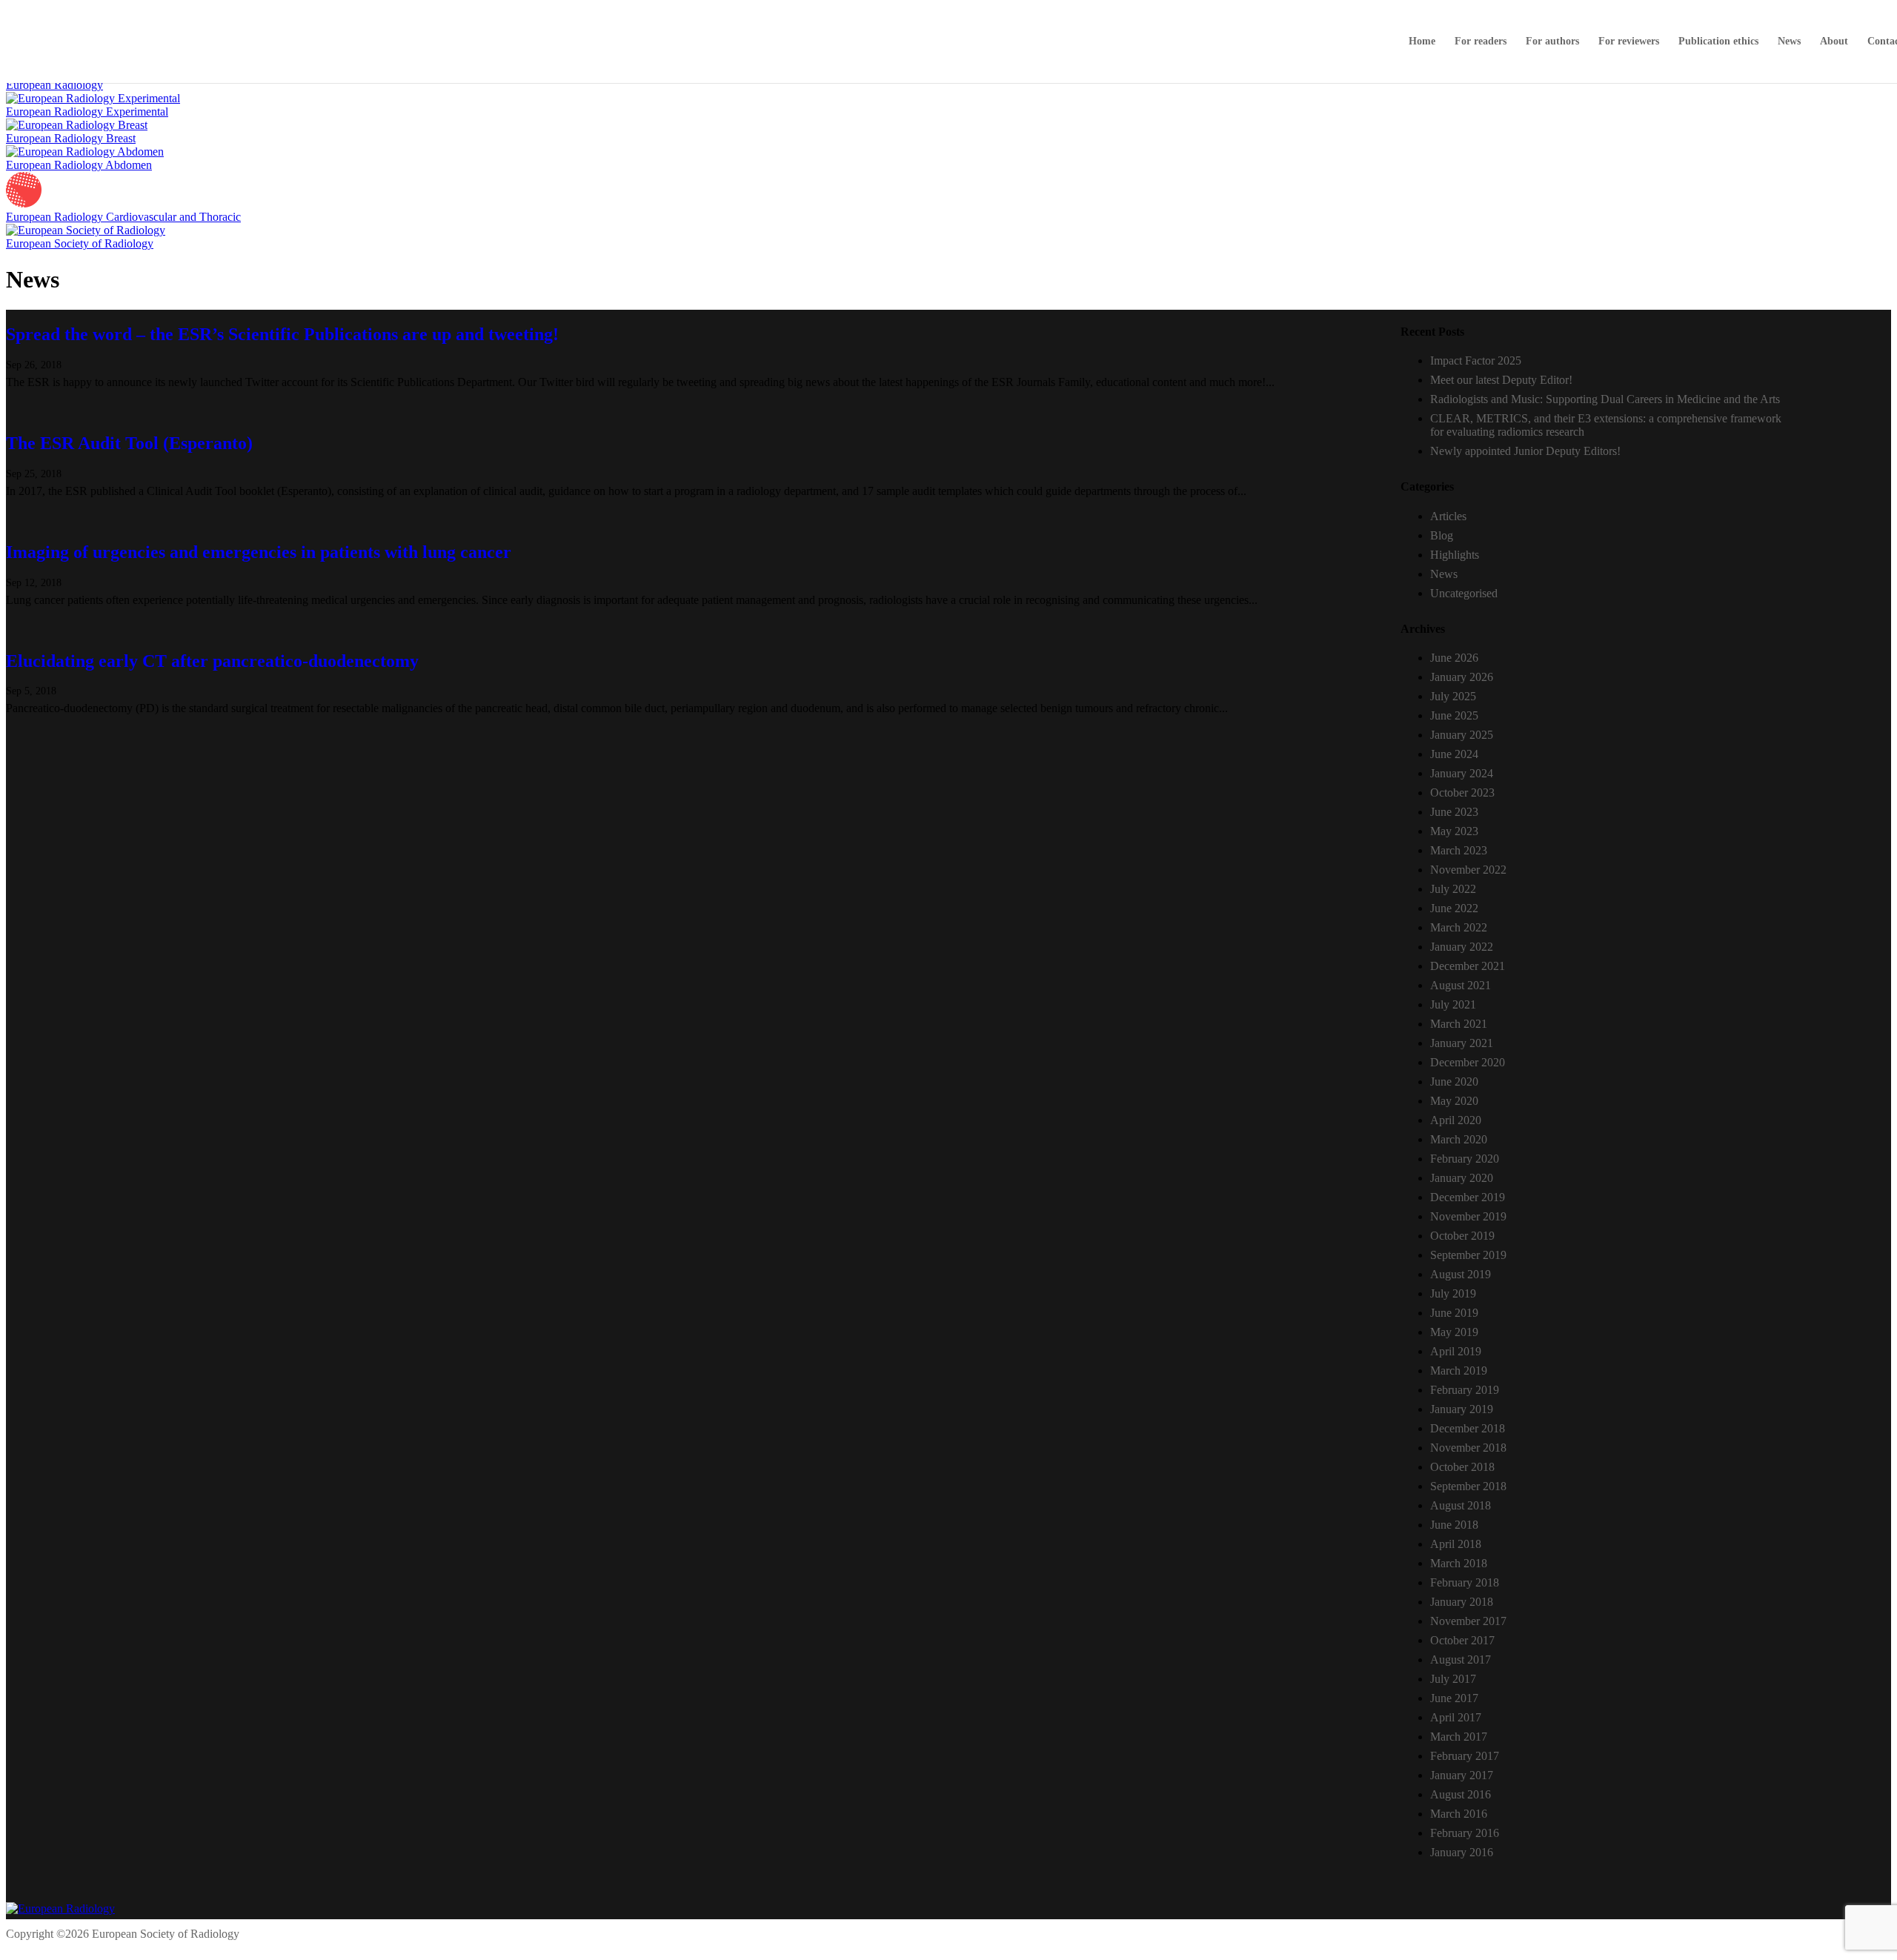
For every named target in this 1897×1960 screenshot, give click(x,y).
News (1789, 41)
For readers (1481, 41)
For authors (1552, 41)
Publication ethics (1718, 41)
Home (1422, 41)
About (1834, 41)
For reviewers (1629, 41)
